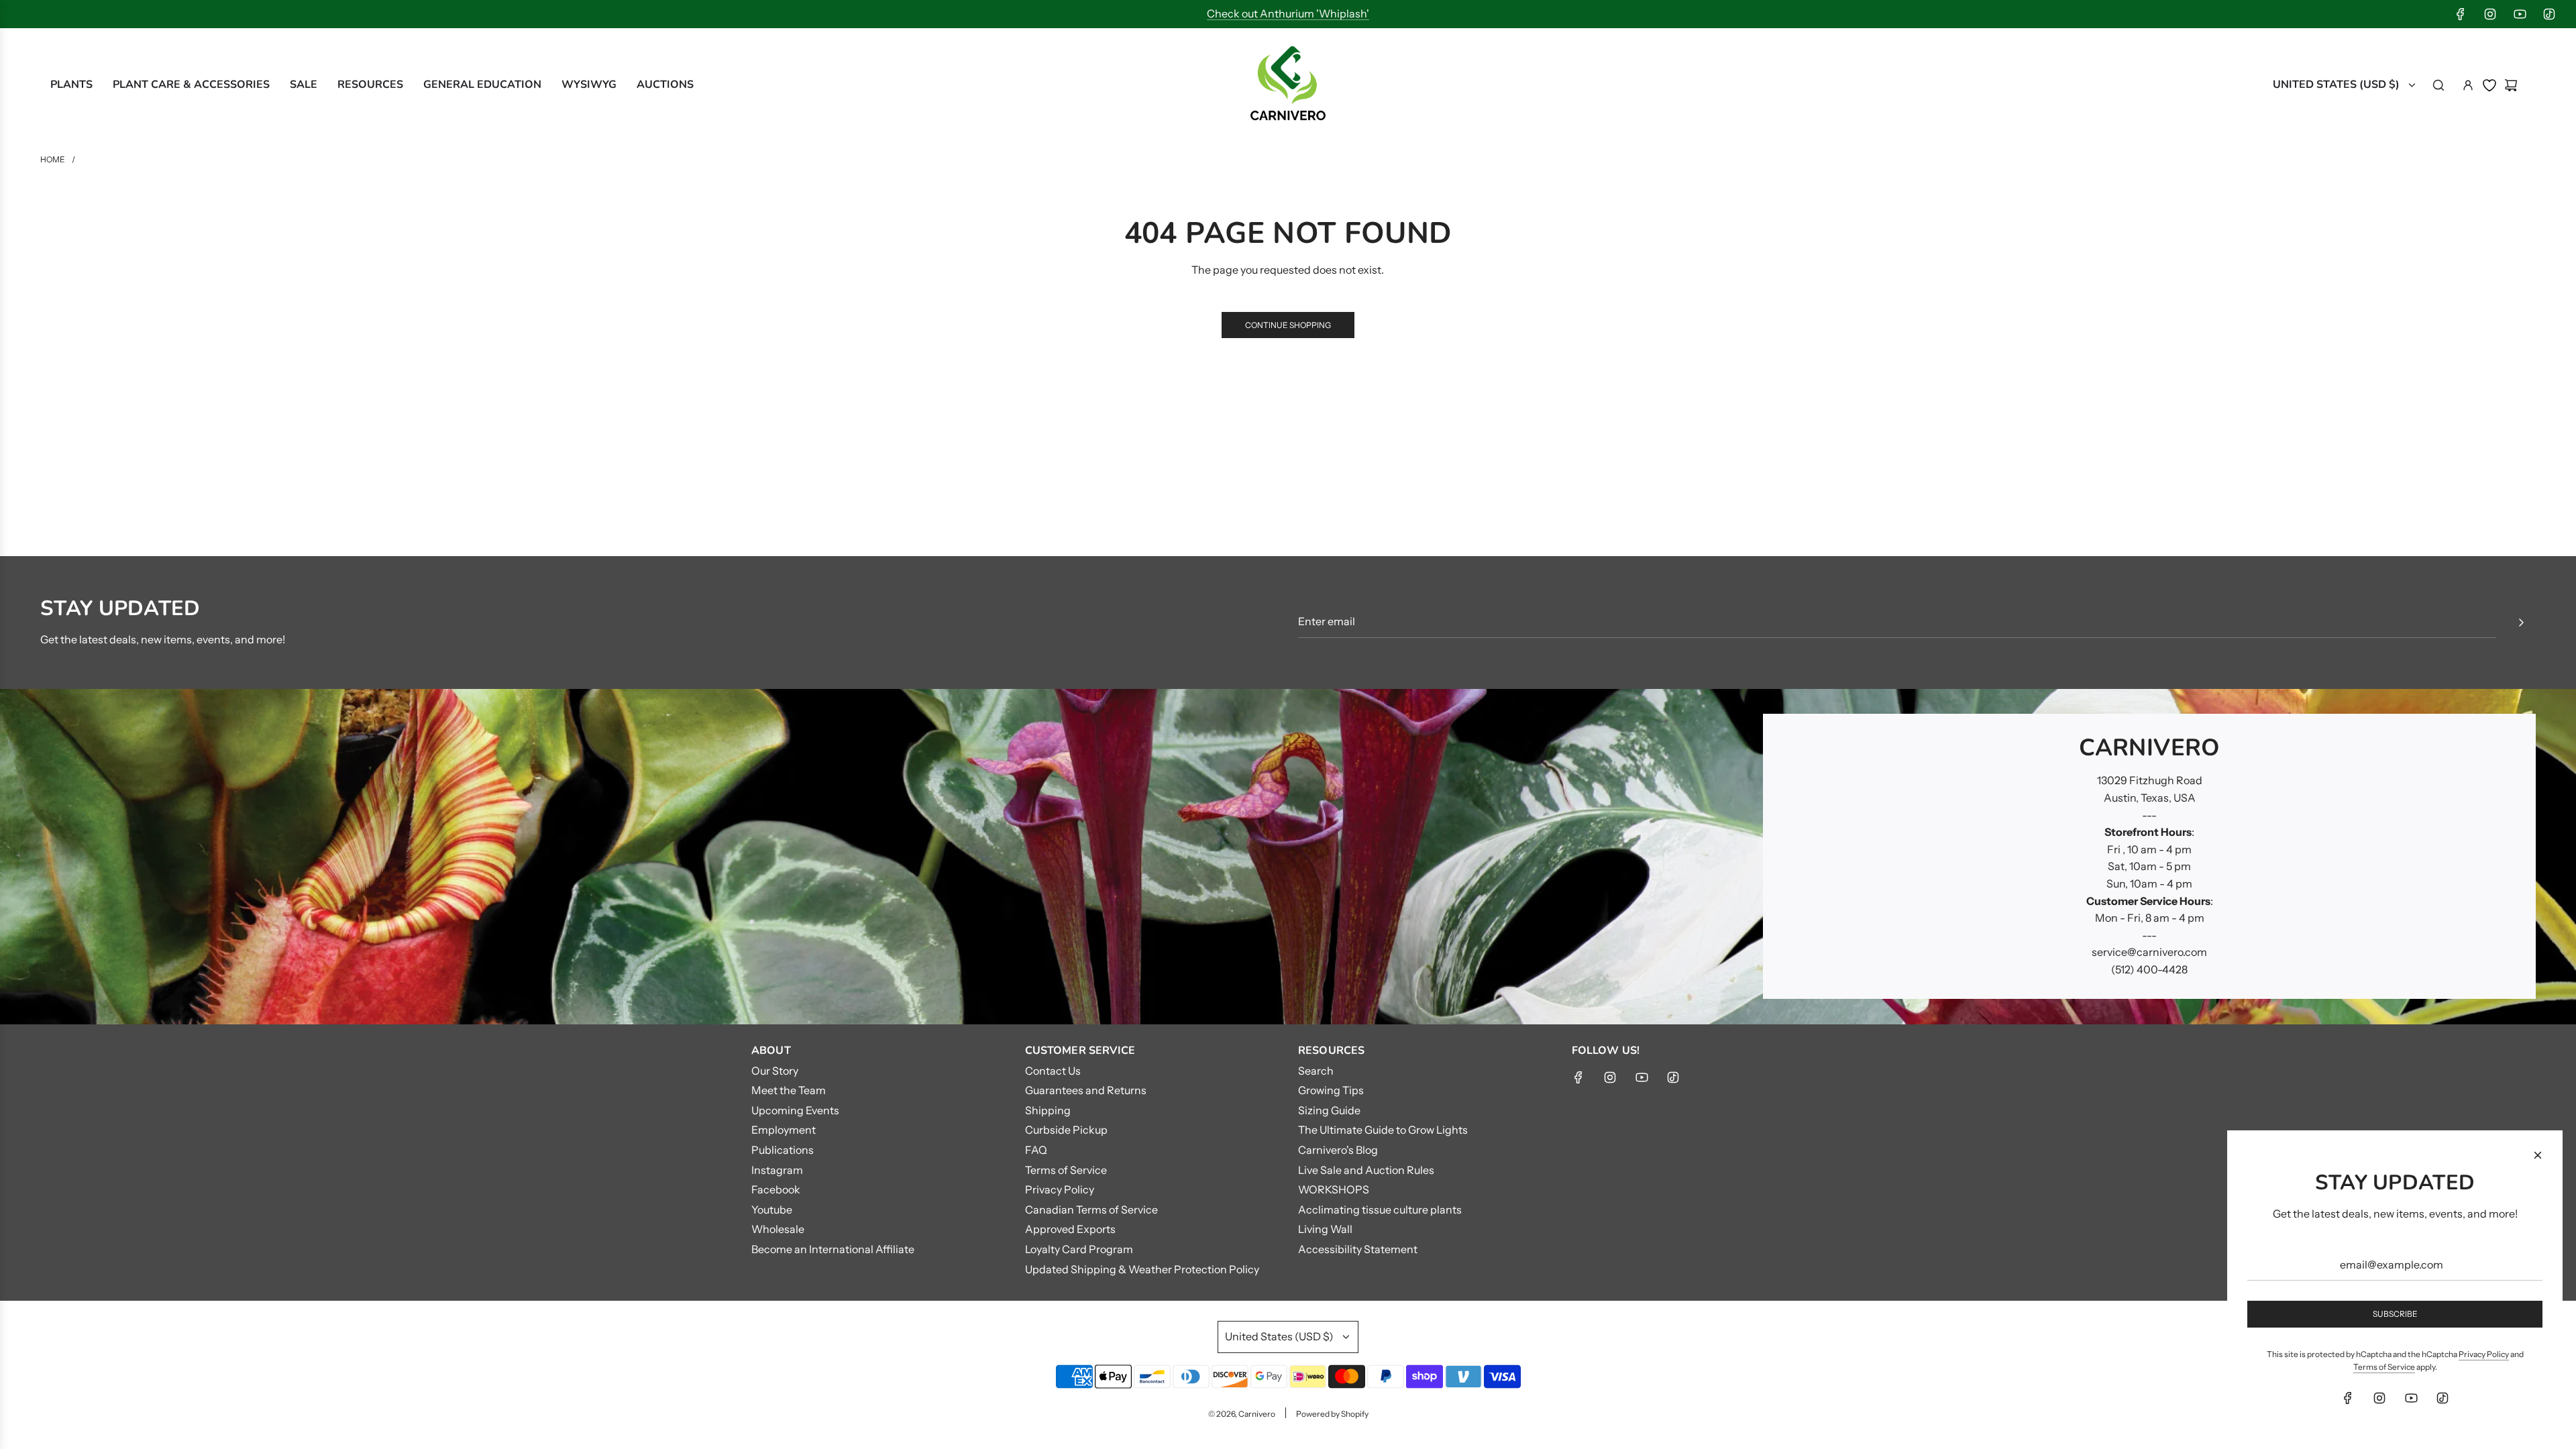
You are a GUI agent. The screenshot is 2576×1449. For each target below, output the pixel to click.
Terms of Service (2384, 1367)
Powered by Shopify (1332, 1414)
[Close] (2538, 1155)
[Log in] (2468, 85)
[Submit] (2521, 623)
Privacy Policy (2484, 1354)
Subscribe (2395, 1314)
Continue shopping (1288, 325)
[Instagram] (2490, 14)
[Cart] (2511, 85)
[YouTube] (2520, 14)
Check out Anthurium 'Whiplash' (1288, 13)
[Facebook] (2461, 14)
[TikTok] (2549, 14)
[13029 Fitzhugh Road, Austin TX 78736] (1288, 857)
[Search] (2438, 85)
